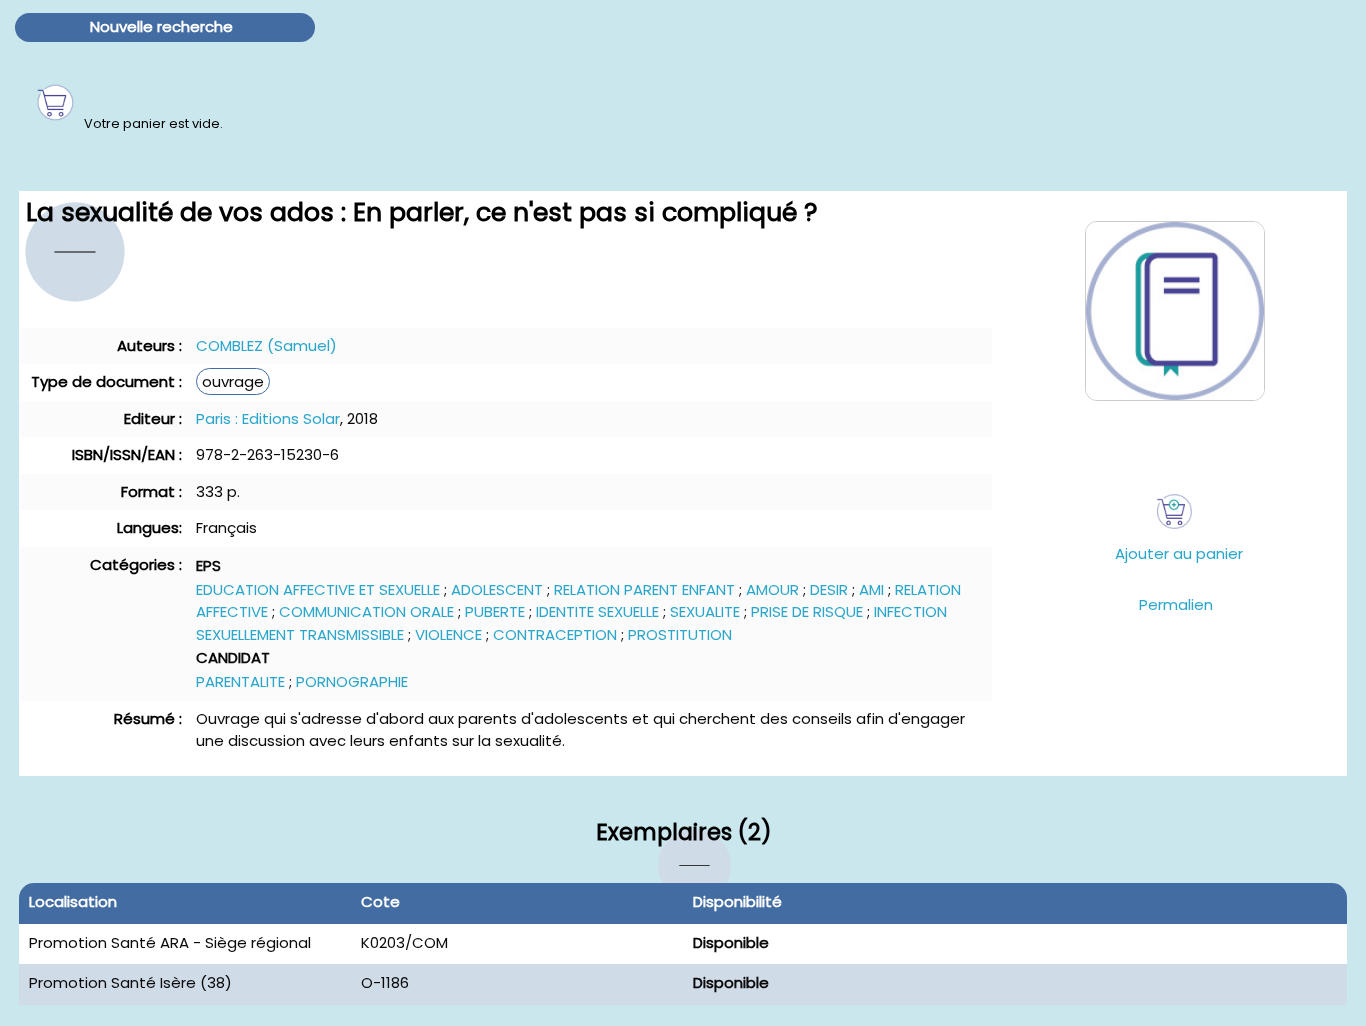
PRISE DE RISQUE (807, 611)
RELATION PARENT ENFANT (644, 589)
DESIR (829, 589)
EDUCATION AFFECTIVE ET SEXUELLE (318, 589)
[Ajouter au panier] (1174, 511)
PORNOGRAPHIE (352, 681)
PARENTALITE (240, 681)
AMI (871, 589)
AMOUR (772, 589)
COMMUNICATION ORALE (366, 611)
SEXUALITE (705, 611)
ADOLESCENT (497, 589)
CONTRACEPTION (555, 634)
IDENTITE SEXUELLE (597, 611)
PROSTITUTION (680, 634)
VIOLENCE (448, 634)
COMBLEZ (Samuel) (266, 345)
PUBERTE (495, 611)
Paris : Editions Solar (268, 418)
